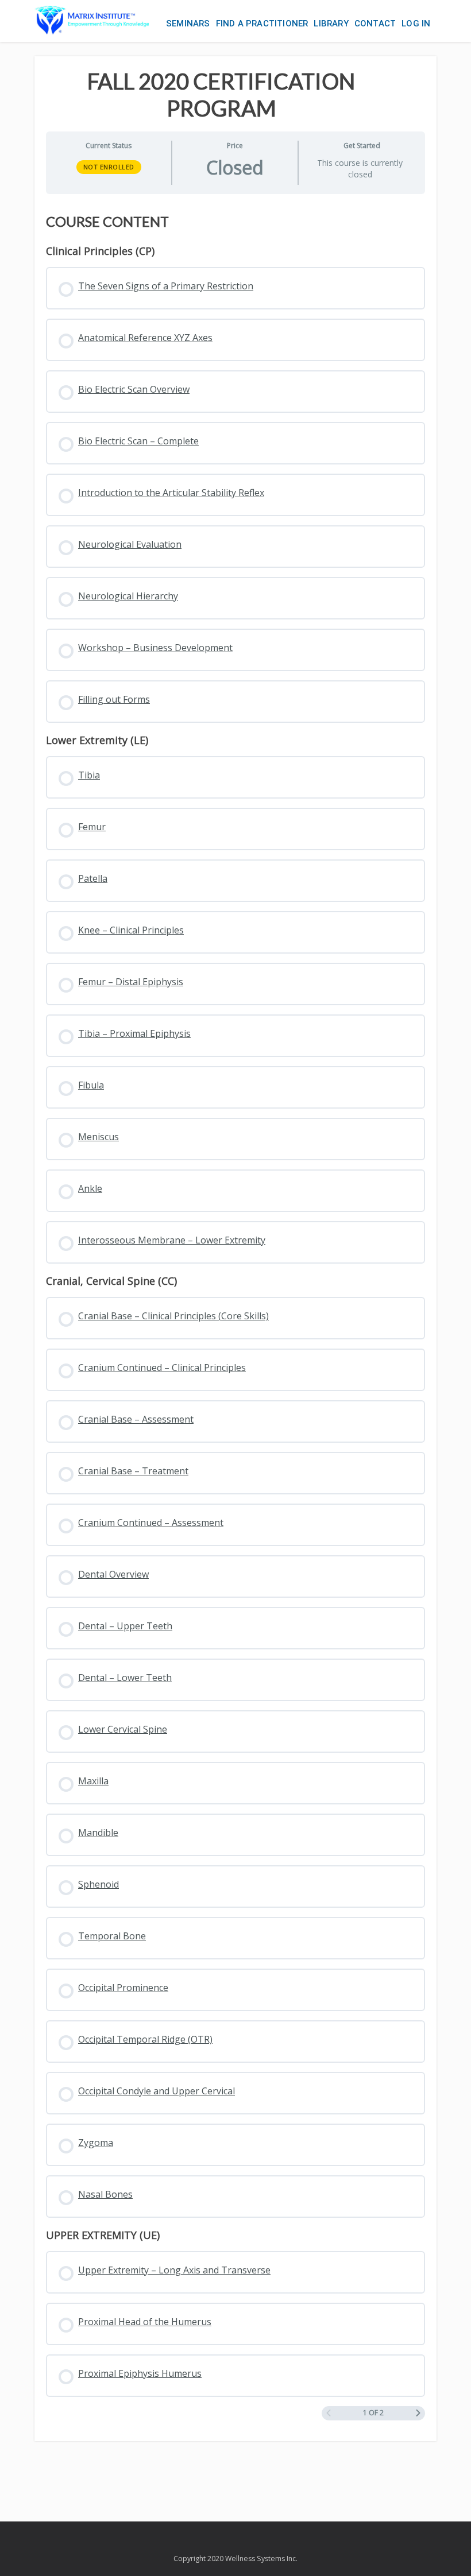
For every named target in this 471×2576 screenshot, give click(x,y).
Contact (375, 24)
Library (331, 24)
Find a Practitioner (262, 24)
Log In (416, 24)
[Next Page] (418, 2413)
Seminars (188, 24)
